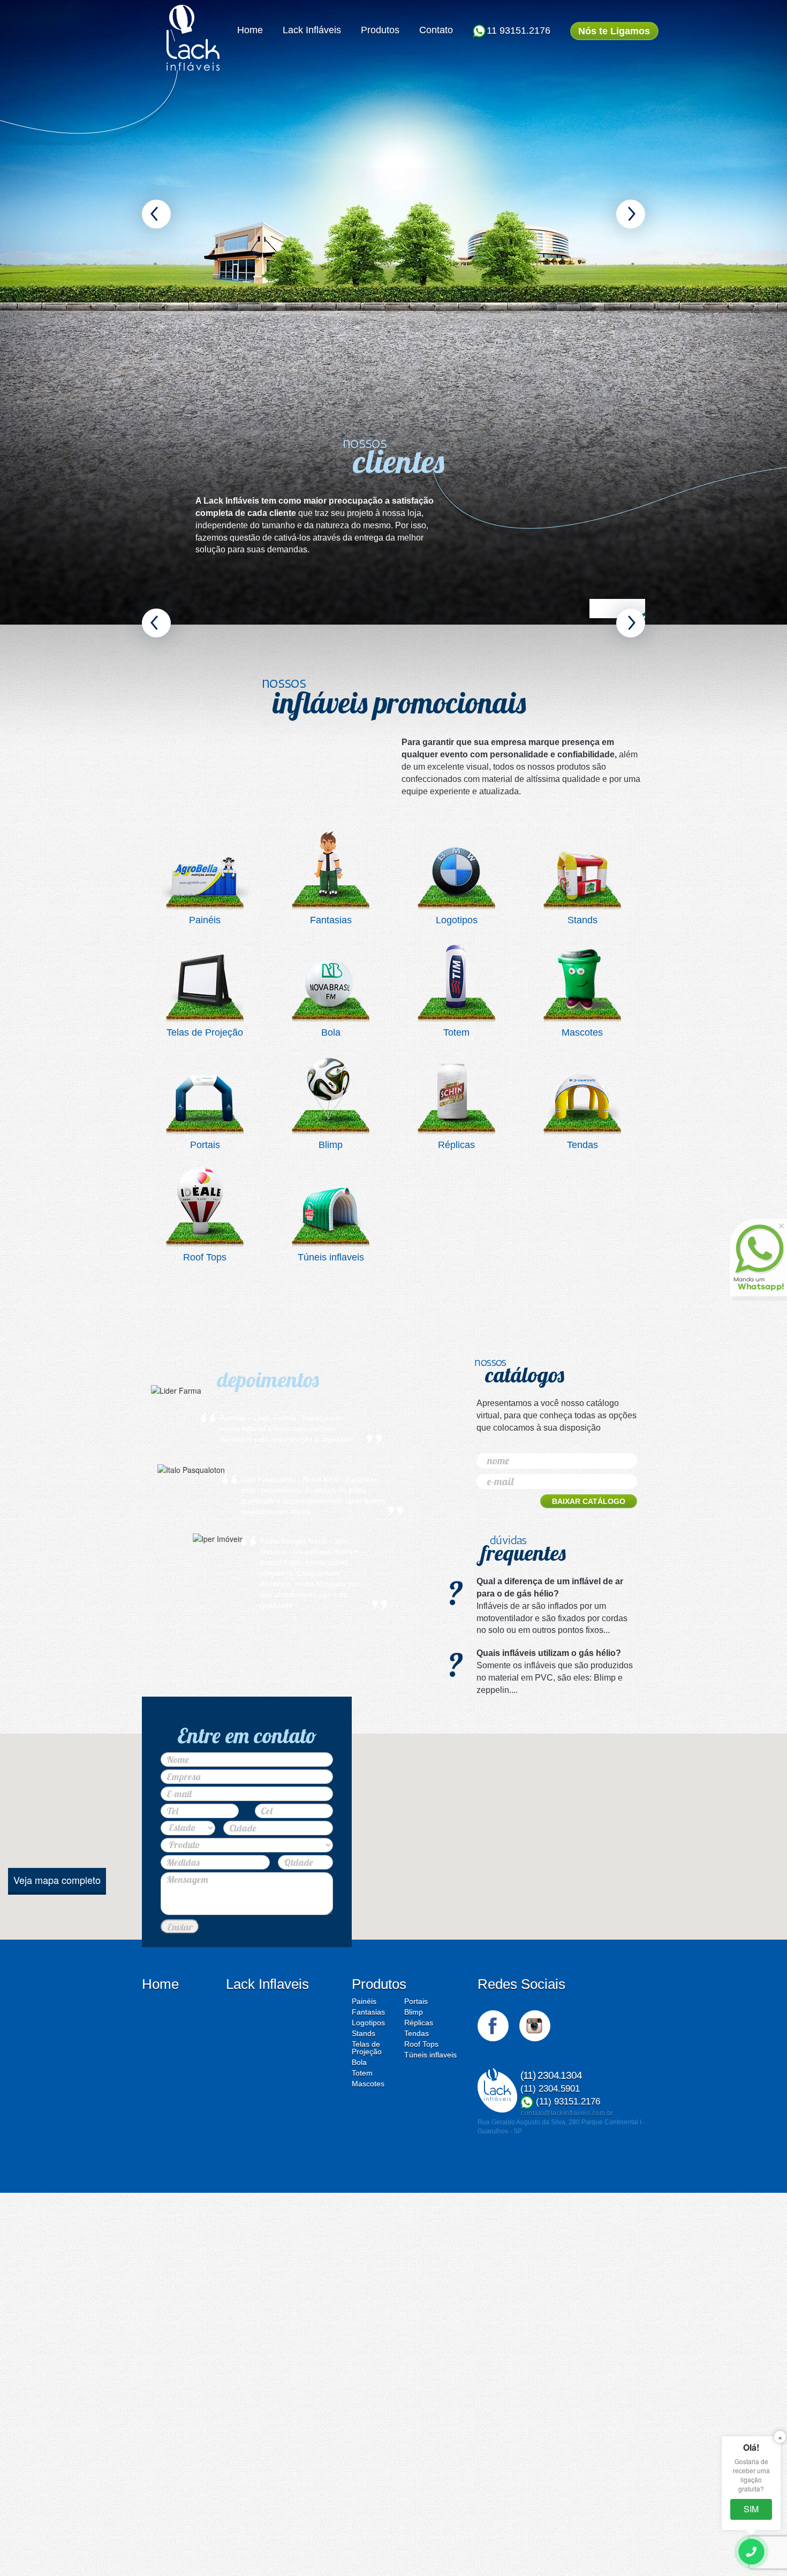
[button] (156, 214)
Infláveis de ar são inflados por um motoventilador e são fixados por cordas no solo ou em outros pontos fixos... (552, 1679)
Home (250, 30)
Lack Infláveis (312, 30)
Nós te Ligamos (614, 31)
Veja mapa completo (57, 1952)
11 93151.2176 (519, 31)
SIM (751, 2509)
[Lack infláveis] (193, 38)
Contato (436, 30)
